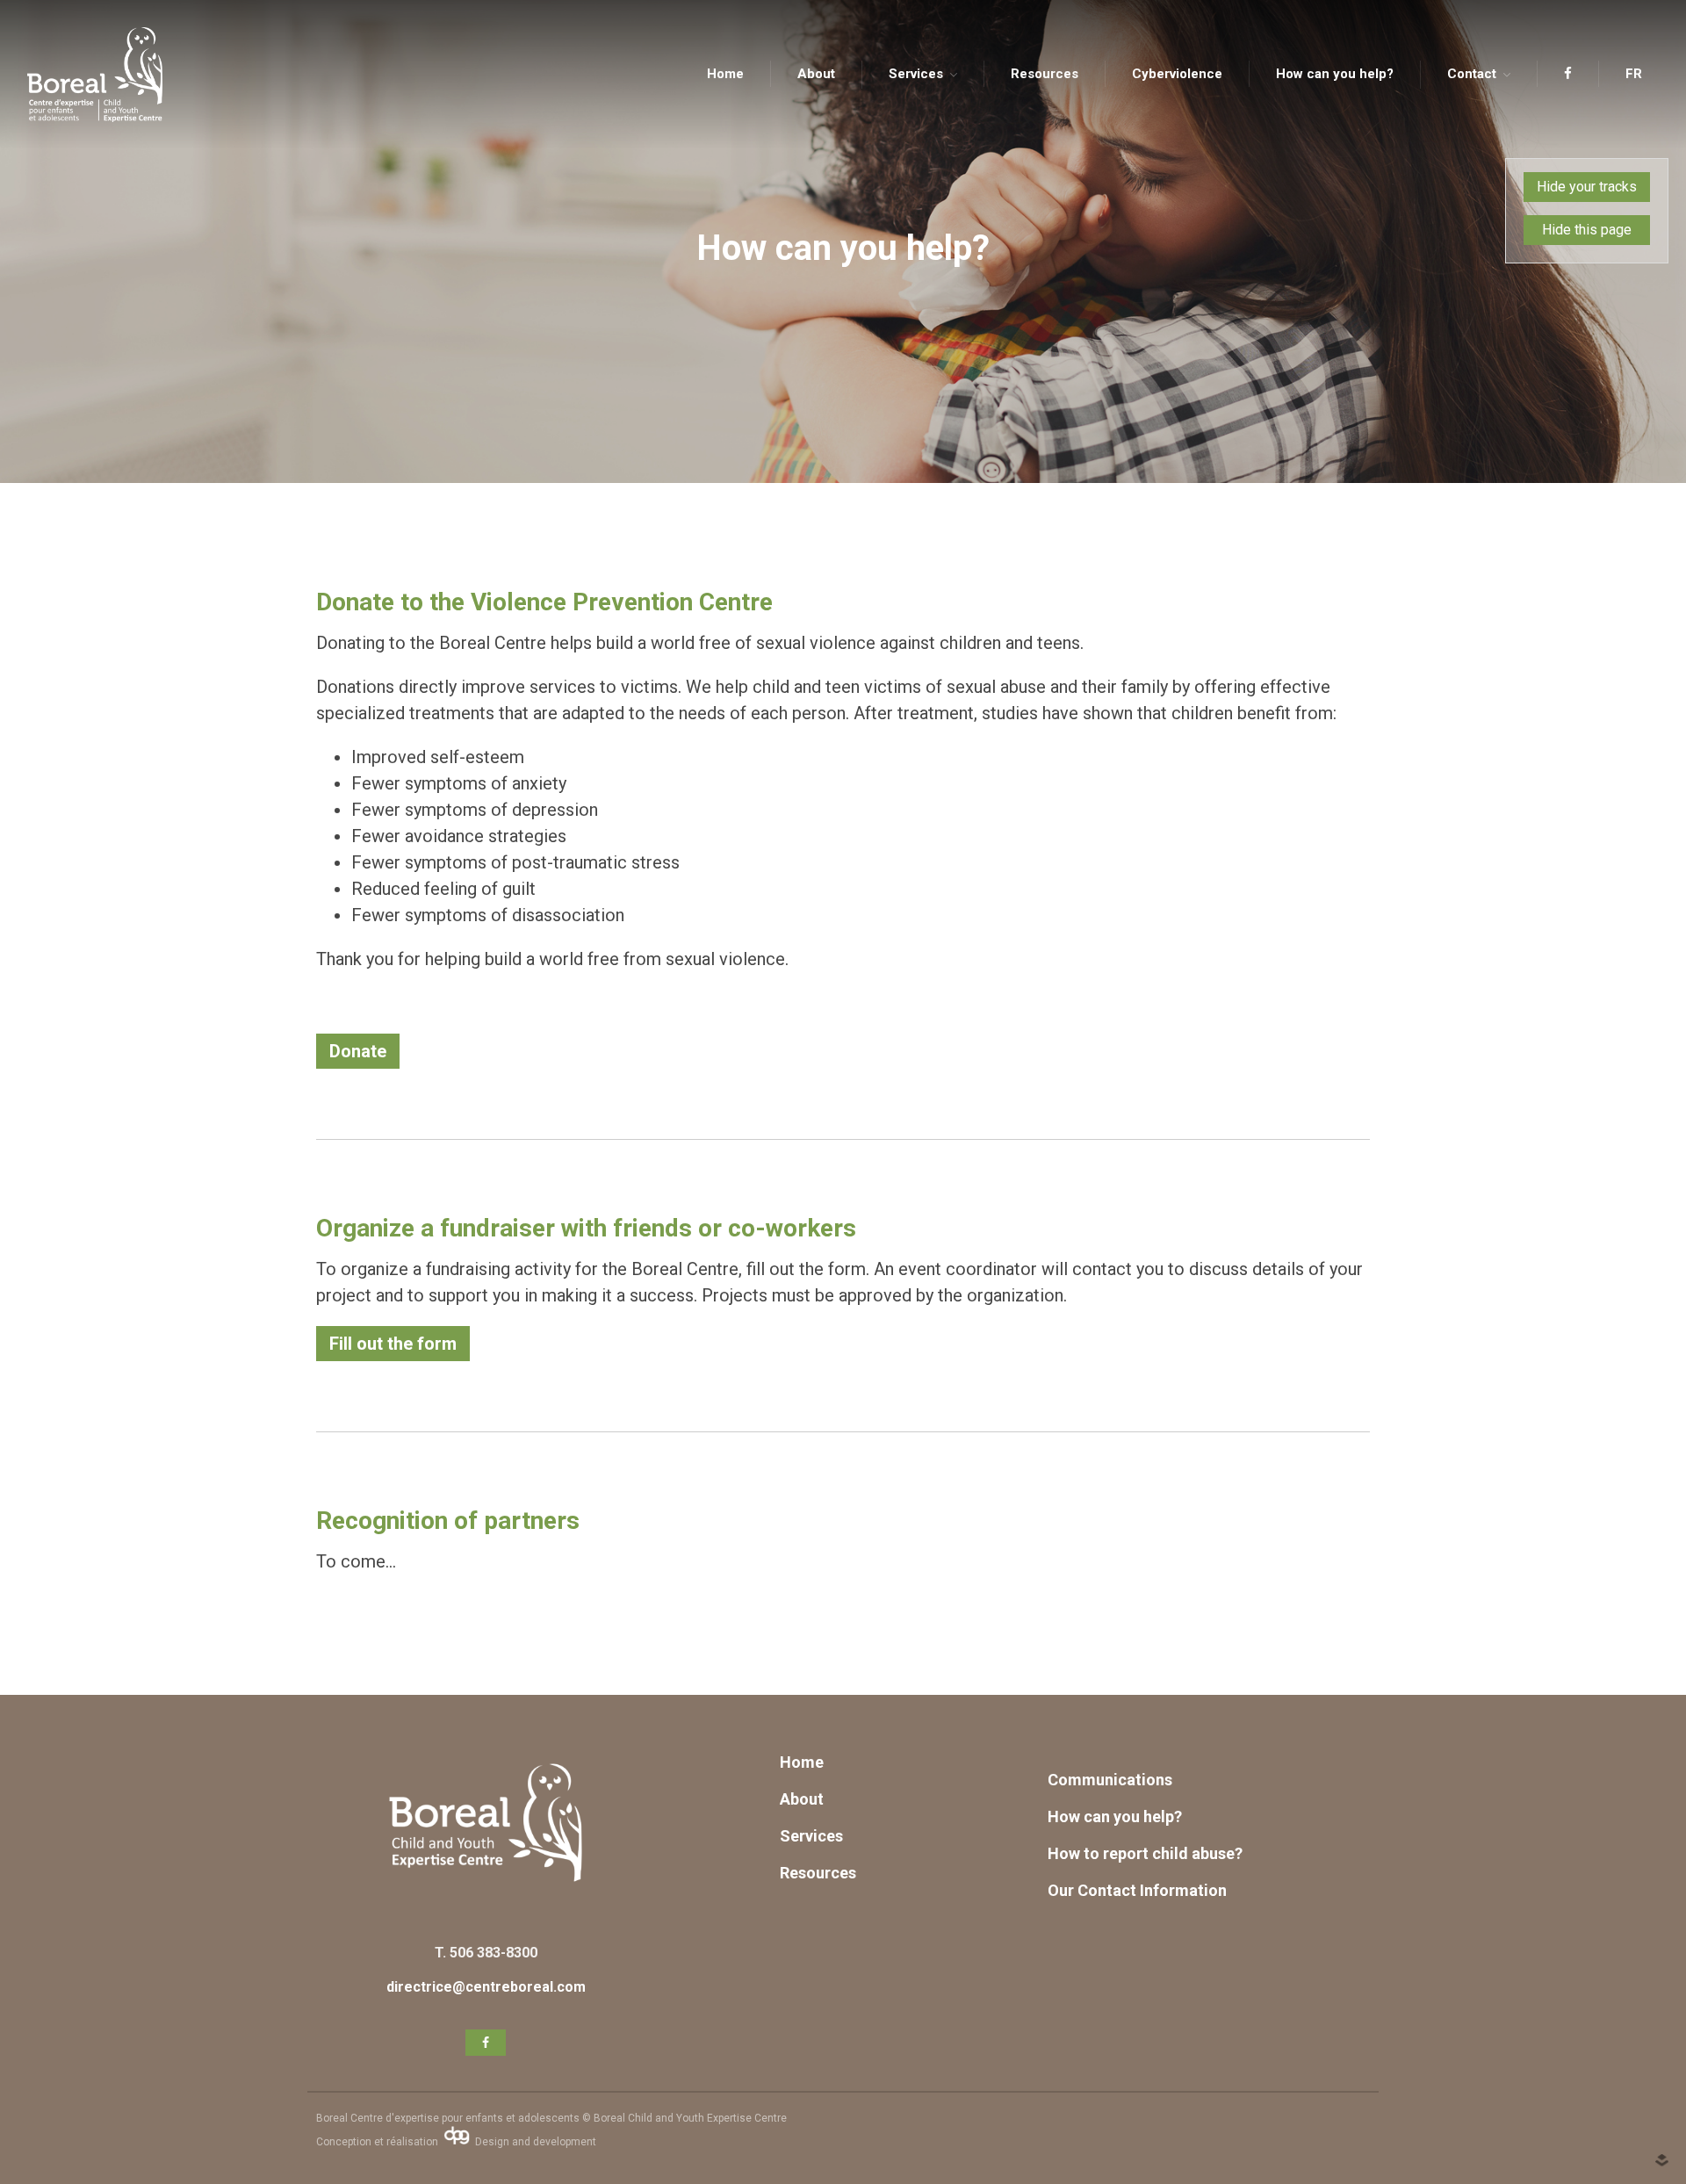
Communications (1112, 1780)
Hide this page (1587, 230)
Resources (1045, 74)
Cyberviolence (1177, 74)
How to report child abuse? (1145, 1853)
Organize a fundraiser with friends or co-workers (586, 1228)
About (816, 74)
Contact (1472, 74)
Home (725, 74)
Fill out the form (393, 1344)
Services (916, 74)
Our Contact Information (1137, 1890)
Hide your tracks (1587, 187)
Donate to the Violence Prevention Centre (544, 602)
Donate (358, 1051)
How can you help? (1335, 74)
